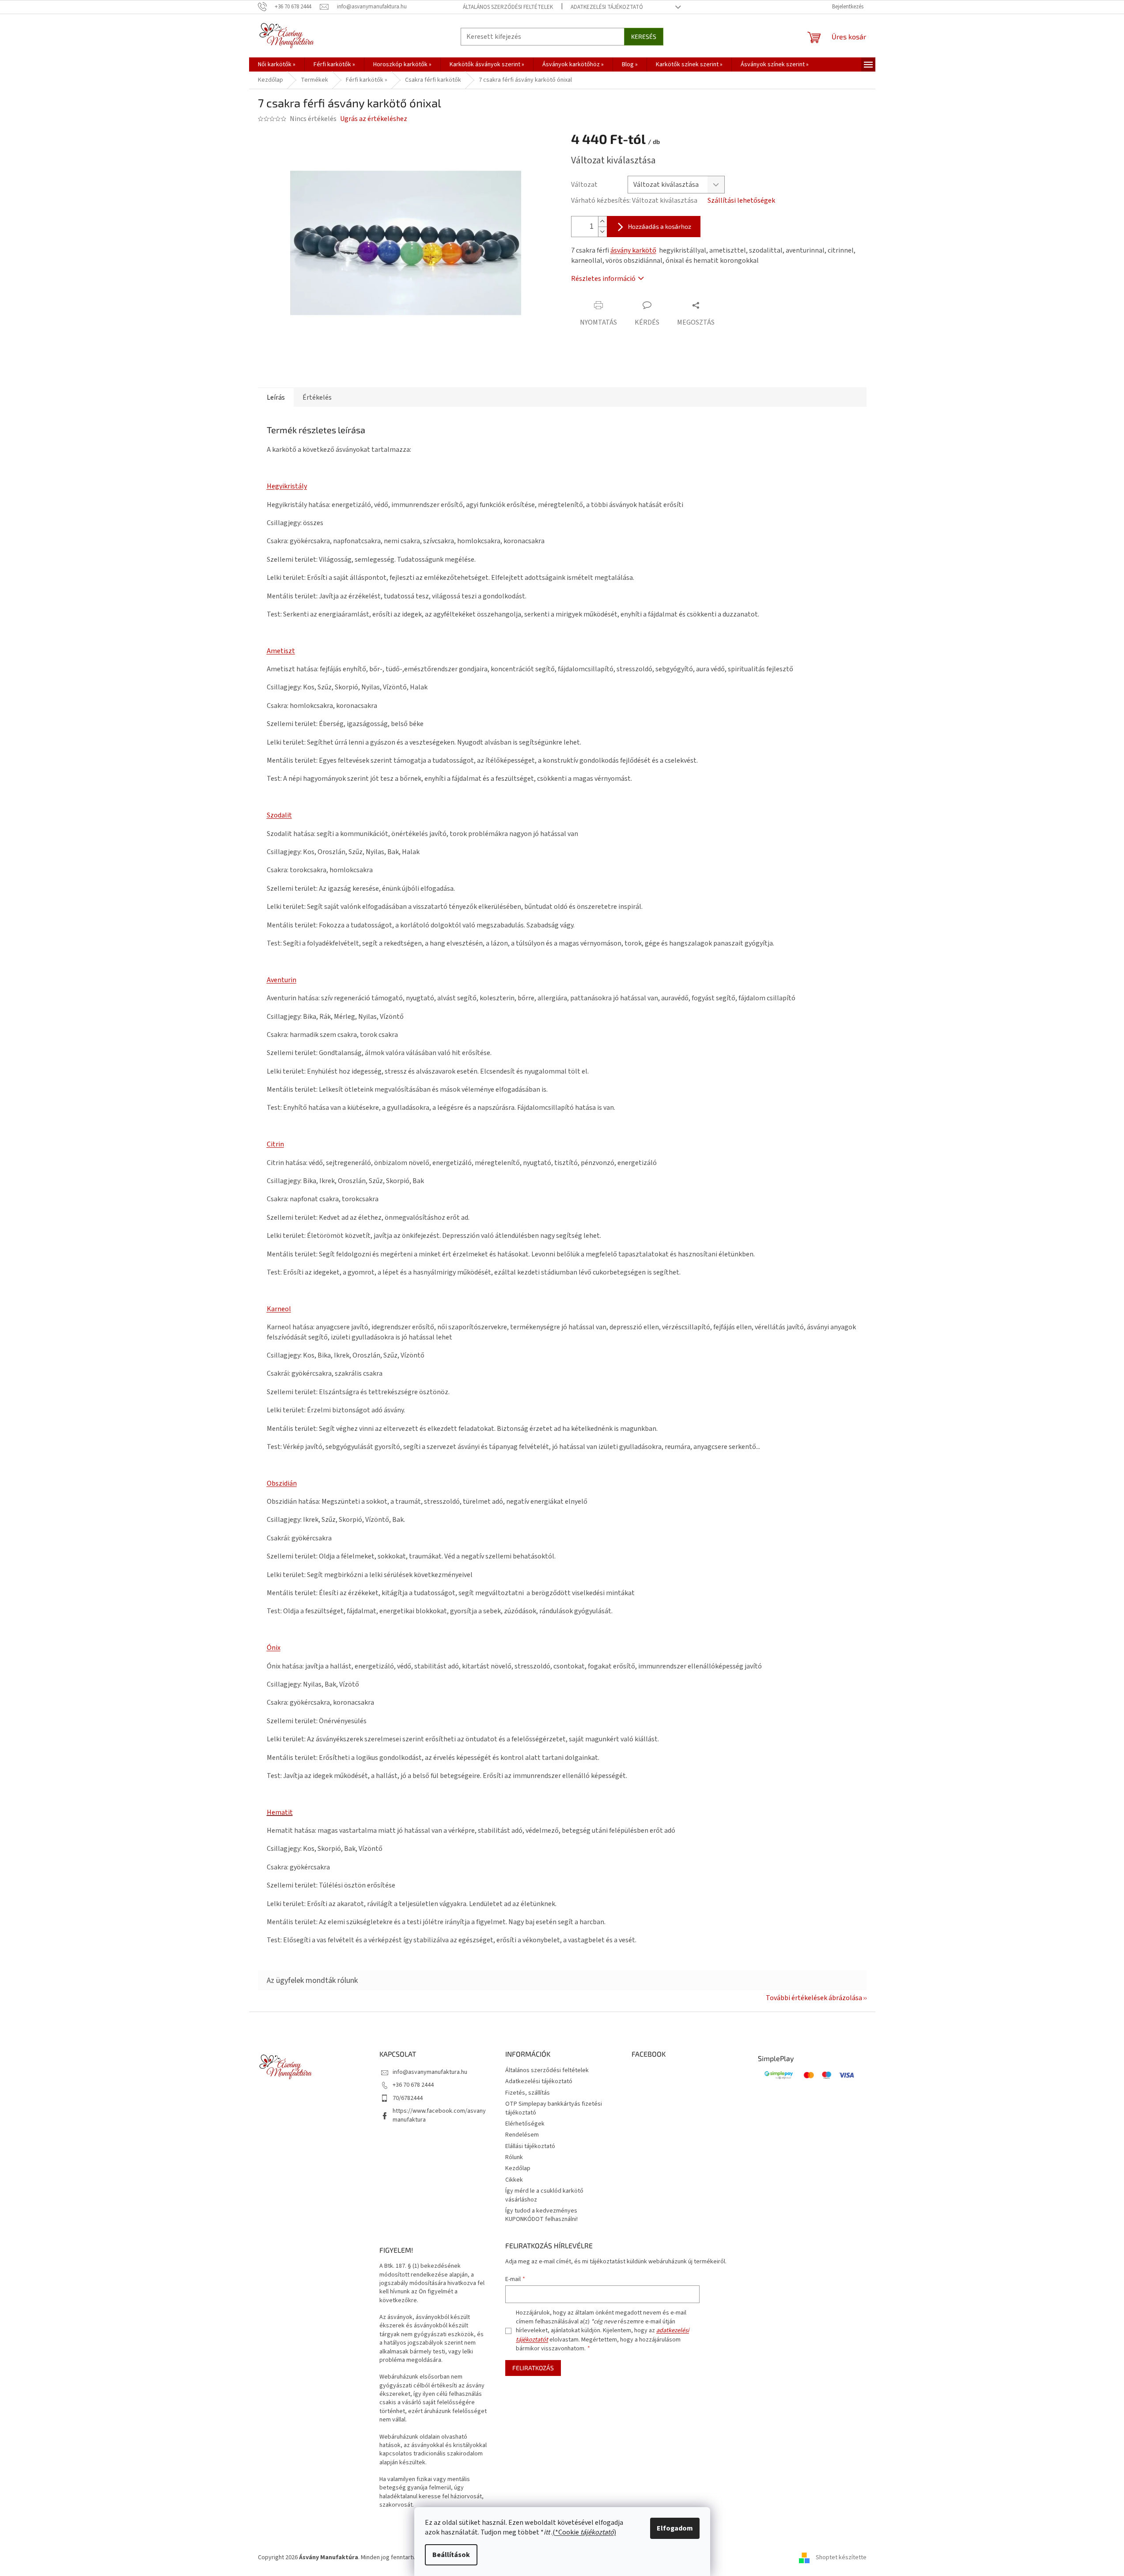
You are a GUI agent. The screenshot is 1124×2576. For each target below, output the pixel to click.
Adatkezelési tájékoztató (607, 7)
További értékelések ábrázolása (814, 1998)
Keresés (644, 36)
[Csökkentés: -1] (602, 232)
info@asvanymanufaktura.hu (430, 2072)
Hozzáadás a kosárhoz (660, 226)
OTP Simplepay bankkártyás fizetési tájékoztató (554, 2108)
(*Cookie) (584, 2532)
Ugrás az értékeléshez (374, 119)
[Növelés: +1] (602, 221)
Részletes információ (603, 279)
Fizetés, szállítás (528, 2093)
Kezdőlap (518, 2168)
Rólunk (514, 2157)
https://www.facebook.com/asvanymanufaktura (439, 2115)
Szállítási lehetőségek (741, 200)
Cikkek (514, 2180)
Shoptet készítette (841, 2558)
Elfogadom (675, 2528)
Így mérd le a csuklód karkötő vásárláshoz (544, 2195)
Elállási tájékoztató (530, 2146)
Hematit (280, 1812)
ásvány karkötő (633, 250)
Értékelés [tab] (317, 397)
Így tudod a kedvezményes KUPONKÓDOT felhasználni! (541, 2215)
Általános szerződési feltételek (508, 7)
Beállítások (451, 2555)
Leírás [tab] (276, 397)
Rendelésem (522, 2135)
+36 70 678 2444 (413, 2085)
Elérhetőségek (525, 2124)
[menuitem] (277, 64)
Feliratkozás (533, 2368)
